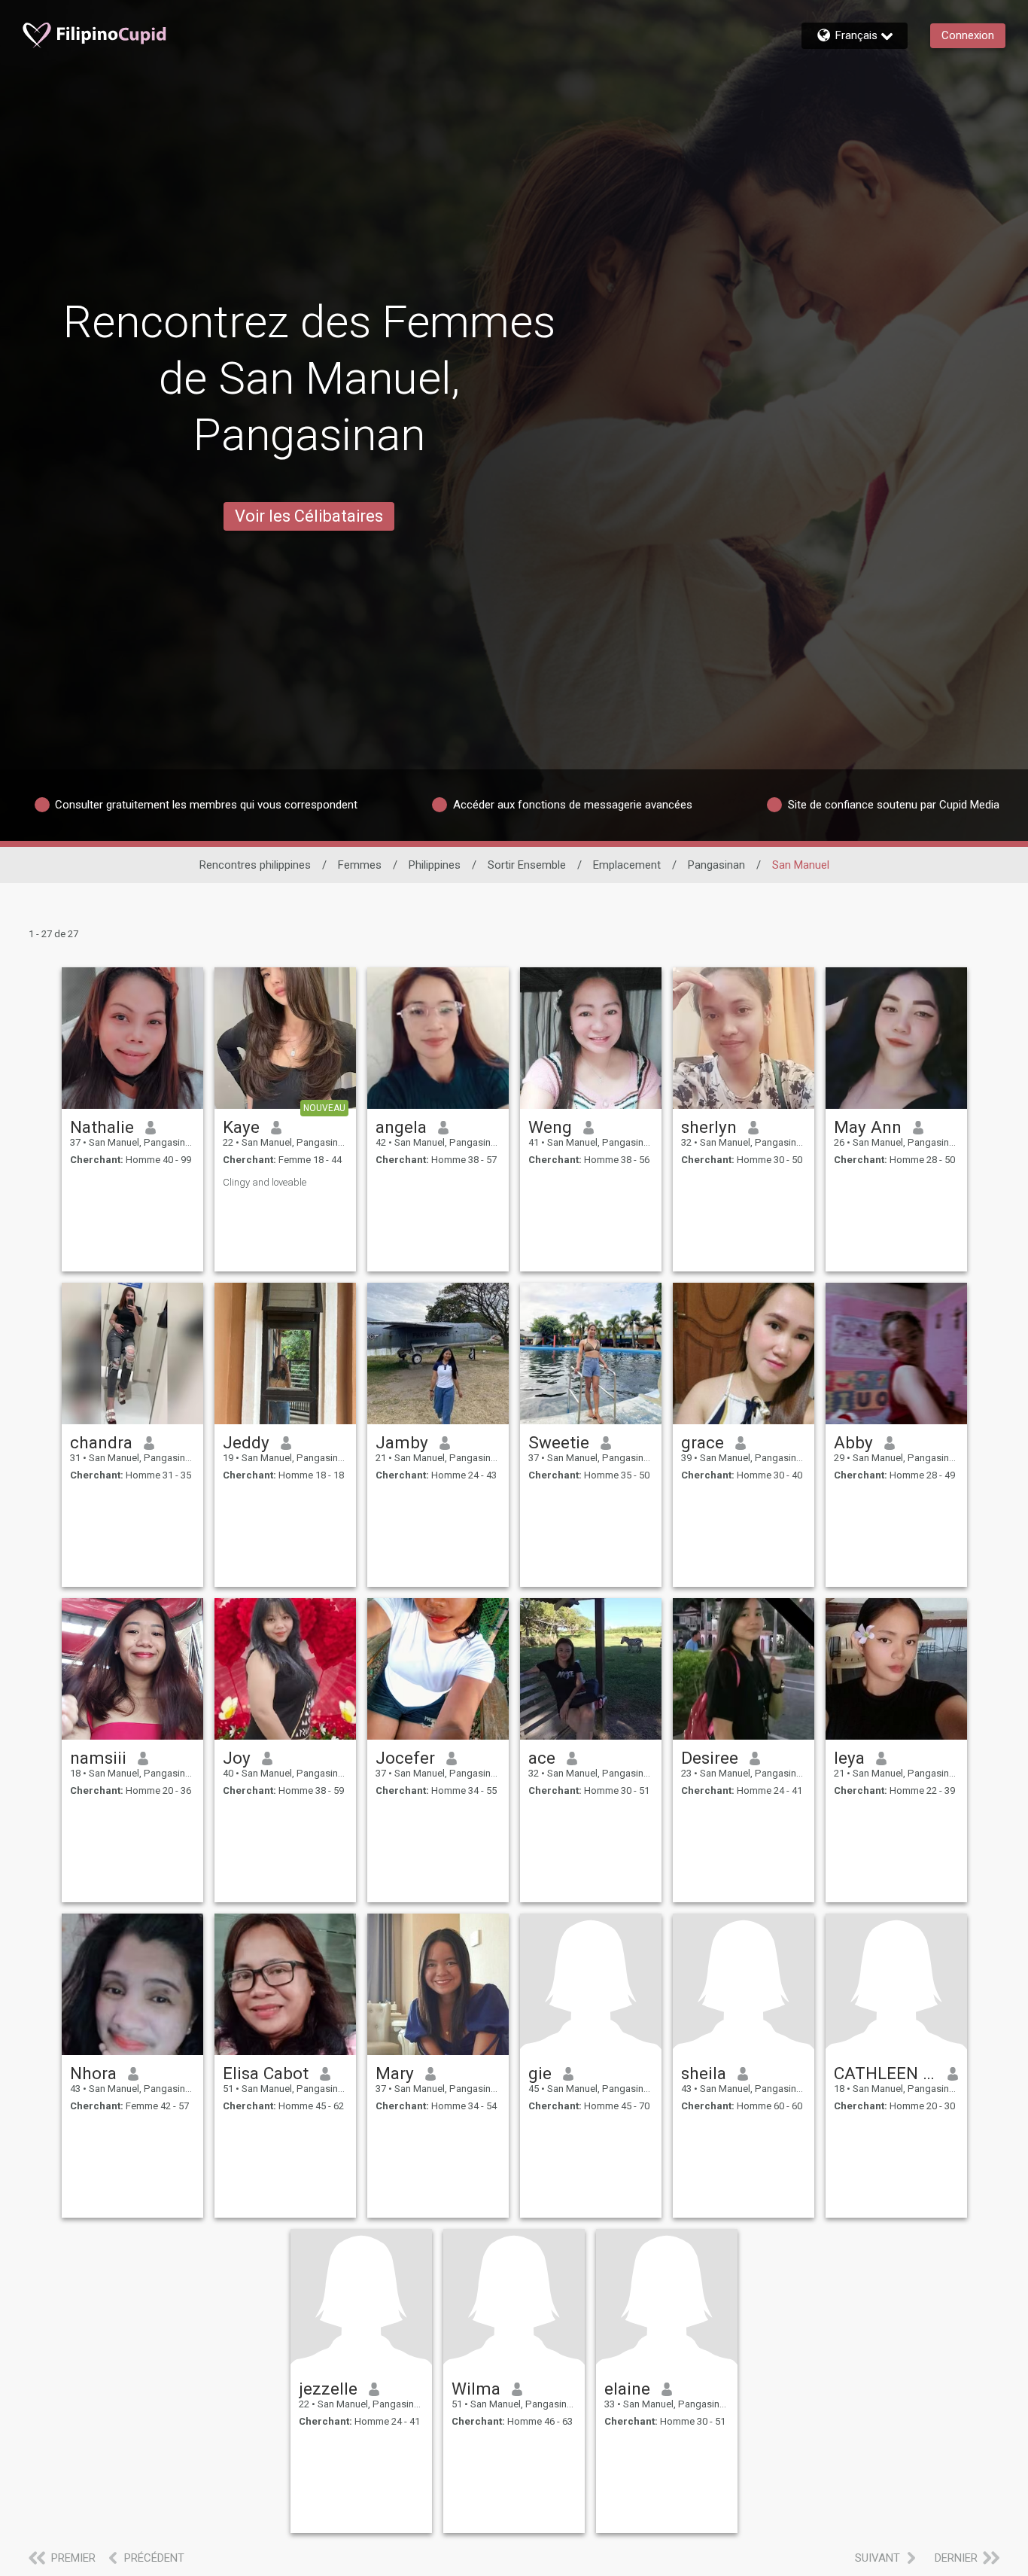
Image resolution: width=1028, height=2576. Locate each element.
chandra (101, 1442)
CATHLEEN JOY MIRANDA (885, 2073)
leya (849, 1758)
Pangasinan (716, 865)
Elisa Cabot (266, 2073)
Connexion (968, 35)
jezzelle (328, 2389)
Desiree (710, 1758)
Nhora (93, 2073)
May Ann (868, 1127)
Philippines (435, 865)
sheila (704, 2073)
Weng (550, 1127)
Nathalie (102, 1127)
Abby (853, 1442)
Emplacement (627, 865)
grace (703, 1442)
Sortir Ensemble (527, 865)
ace (542, 1758)
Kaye (241, 1127)
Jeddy (246, 1442)
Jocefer (405, 1758)
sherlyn (709, 1127)
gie (540, 2073)
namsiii (98, 1758)
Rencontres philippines (255, 865)
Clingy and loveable (265, 1182)
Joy (237, 1758)
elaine (627, 2389)
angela (401, 1127)
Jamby (402, 1442)
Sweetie (559, 1442)
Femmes (360, 865)
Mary (395, 2073)
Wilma (476, 2389)
